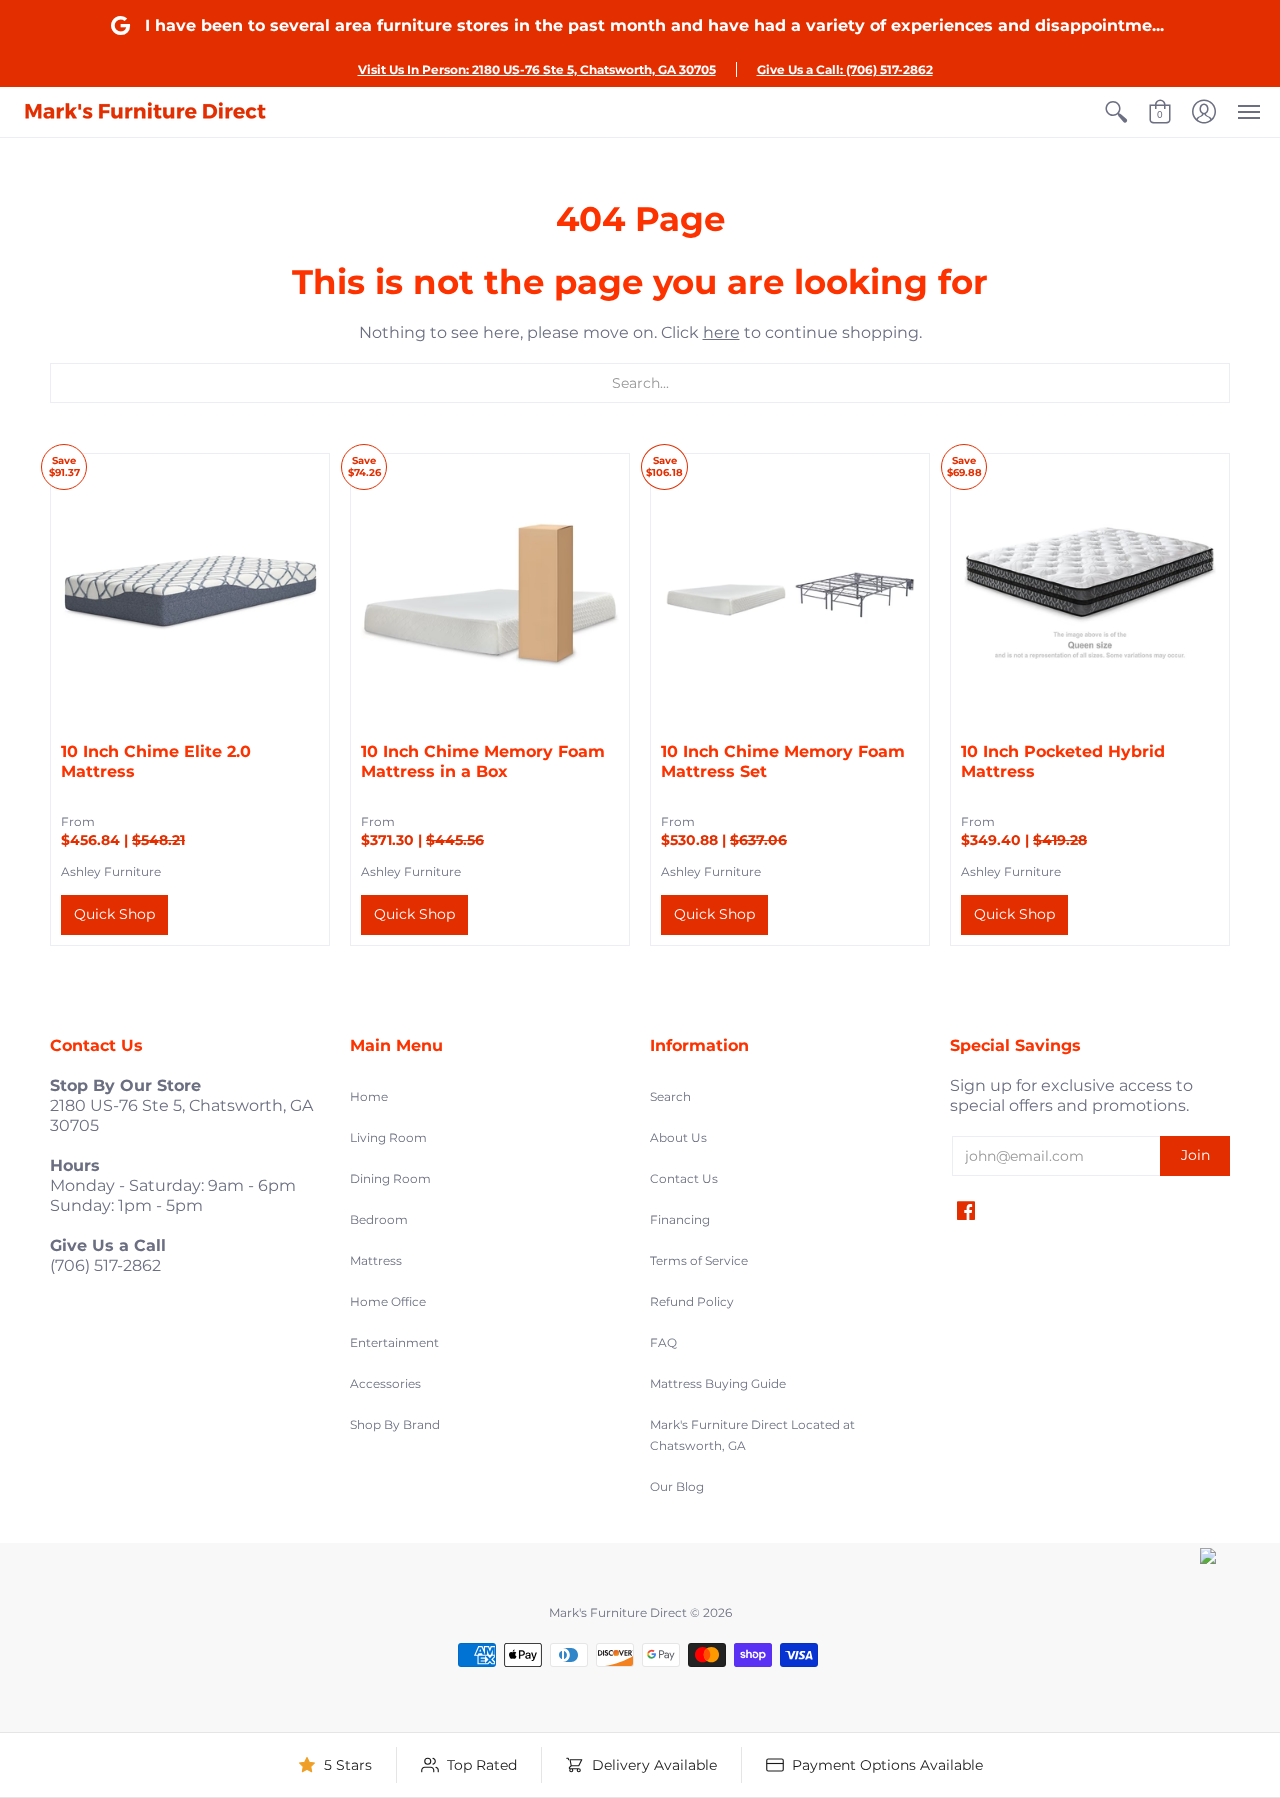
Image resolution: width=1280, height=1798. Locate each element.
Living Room (388, 1137)
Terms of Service (699, 1260)
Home (369, 1096)
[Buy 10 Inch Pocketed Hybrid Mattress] (1090, 593)
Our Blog (677, 1486)
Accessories (385, 1383)
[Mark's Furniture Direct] (145, 112)
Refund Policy (692, 1301)
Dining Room (390, 1178)
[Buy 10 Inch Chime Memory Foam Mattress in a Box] (490, 593)
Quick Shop (114, 914)
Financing (680, 1219)
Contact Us (684, 1178)
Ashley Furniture (111, 871)
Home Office (388, 1301)
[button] (1116, 112)
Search (670, 1096)
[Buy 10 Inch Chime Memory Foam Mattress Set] (790, 593)
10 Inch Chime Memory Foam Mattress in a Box (483, 761)
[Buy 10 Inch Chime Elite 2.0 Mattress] (190, 593)
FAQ (663, 1342)
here (721, 332)
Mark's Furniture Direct (618, 1612)
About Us (678, 1137)
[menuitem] (1116, 112)
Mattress (376, 1260)
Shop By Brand (395, 1424)
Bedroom (379, 1219)
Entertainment (394, 1342)
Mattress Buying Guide (718, 1383)
